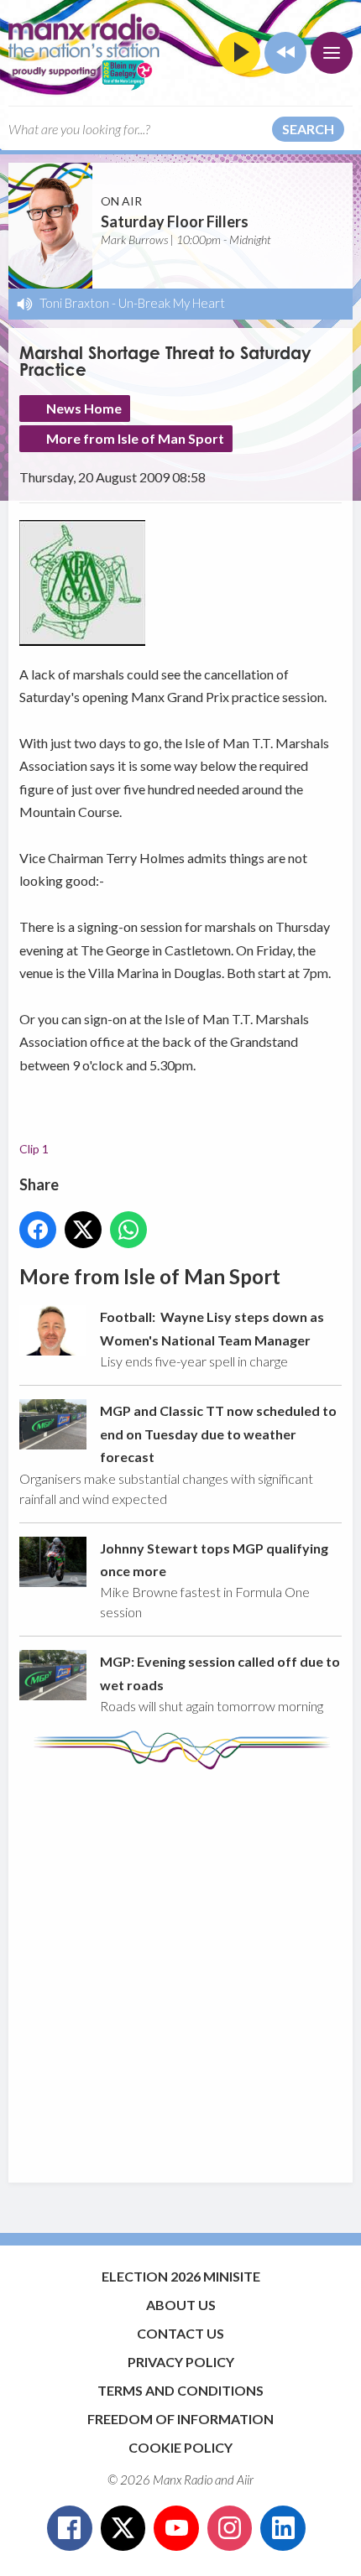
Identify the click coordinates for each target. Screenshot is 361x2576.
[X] (123, 2528)
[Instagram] (230, 2528)
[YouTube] (176, 2528)
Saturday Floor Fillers (175, 221)
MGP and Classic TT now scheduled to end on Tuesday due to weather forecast (218, 1434)
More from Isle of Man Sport (135, 438)
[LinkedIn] (283, 2528)
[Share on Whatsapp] (128, 1230)
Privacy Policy (181, 2362)
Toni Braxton (74, 303)
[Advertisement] (180, 1968)
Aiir (245, 2480)
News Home (84, 408)
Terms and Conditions (180, 2390)
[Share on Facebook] (38, 1230)
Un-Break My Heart (172, 303)
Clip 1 (34, 1149)
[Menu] (332, 53)
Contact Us (180, 2333)
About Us (181, 2305)
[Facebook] (70, 2528)
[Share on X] (83, 1230)
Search (308, 129)
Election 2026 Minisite (181, 2276)
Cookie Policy (180, 2447)
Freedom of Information (180, 2419)
